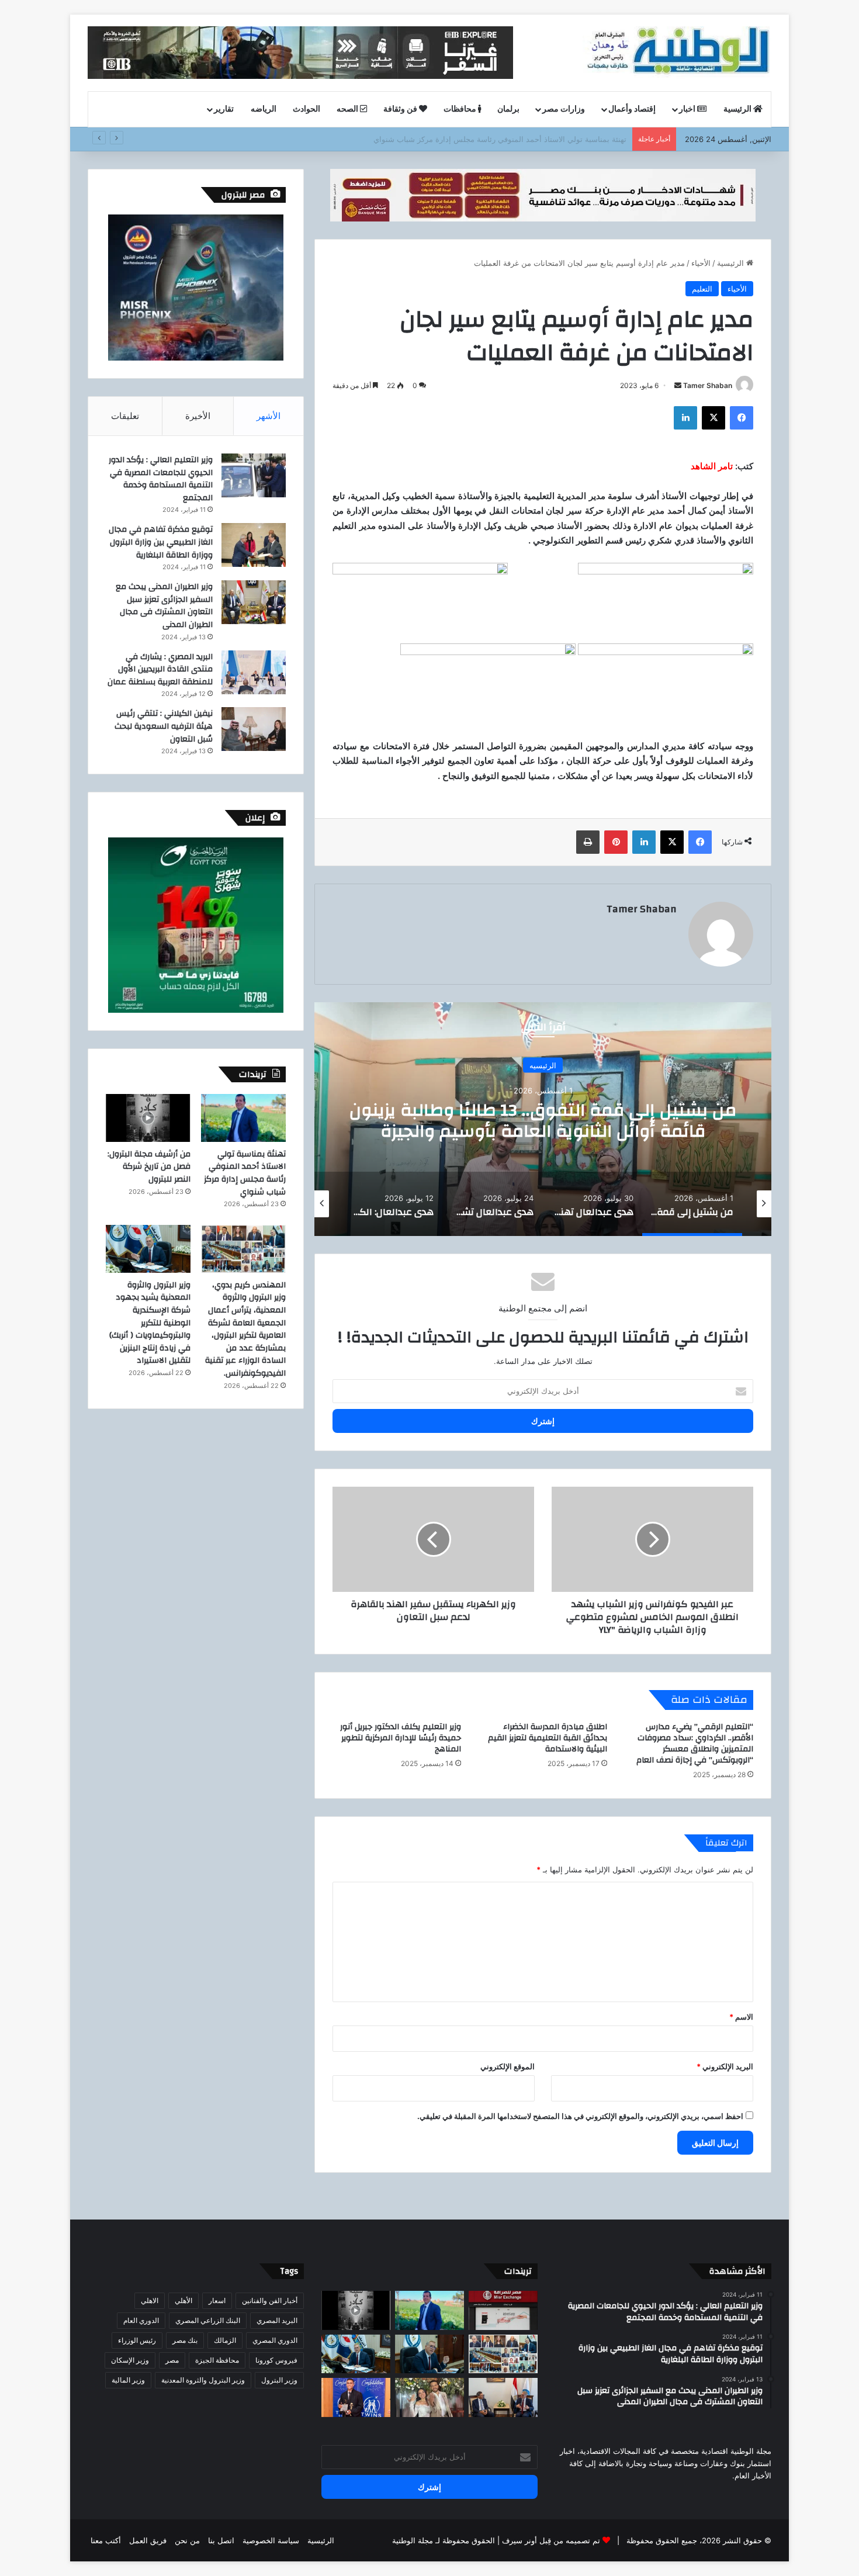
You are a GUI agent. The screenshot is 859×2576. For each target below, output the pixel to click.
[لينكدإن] (685, 418)
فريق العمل (148, 2540)
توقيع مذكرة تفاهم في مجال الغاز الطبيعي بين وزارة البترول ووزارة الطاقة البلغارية (161, 542)
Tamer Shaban (708, 385)
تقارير (224, 109)
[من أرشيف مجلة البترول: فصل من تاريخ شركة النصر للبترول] (148, 1118)
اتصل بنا (221, 2540)
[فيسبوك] (742, 418)
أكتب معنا (106, 2540)
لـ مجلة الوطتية (416, 2540)
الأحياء (701, 263)
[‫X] (713, 418)
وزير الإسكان (130, 2360)
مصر (172, 2360)
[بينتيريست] (616, 842)
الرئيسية (738, 109)
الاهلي (150, 2300)
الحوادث (306, 109)
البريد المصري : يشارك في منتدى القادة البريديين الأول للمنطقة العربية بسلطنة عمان (160, 669)
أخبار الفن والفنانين (270, 2300)
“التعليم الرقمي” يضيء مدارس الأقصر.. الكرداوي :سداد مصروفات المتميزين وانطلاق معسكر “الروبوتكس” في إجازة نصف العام (695, 1744)
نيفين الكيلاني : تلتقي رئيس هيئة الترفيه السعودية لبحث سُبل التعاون (164, 726)
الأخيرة (198, 416)
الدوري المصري (275, 2340)
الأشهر (269, 416)
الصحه (348, 109)
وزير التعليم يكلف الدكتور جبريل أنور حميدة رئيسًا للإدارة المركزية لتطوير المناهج (401, 1738)
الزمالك (225, 2340)
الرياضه (264, 109)
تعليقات (125, 416)
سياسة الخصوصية (271, 2540)
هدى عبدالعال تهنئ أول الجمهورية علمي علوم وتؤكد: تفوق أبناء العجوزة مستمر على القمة (543, 1121)
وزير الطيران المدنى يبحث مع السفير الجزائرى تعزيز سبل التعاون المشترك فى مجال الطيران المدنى (164, 606)
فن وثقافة (401, 109)
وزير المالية (128, 2380)
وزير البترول (279, 2380)
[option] (543, 1119)
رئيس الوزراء (137, 2340)
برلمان (508, 109)
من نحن (187, 2540)
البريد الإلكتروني (725, 2066)
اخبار (688, 109)
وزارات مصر (564, 109)
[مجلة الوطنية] (677, 53)
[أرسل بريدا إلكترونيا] (678, 385)
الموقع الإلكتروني (508, 2066)
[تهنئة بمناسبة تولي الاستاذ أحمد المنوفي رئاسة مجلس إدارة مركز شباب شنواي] (243, 1118)
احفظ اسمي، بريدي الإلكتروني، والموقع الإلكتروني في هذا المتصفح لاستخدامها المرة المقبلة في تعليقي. (580, 2116)
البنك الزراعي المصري (208, 2320)
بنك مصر (185, 2340)
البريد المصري (277, 2320)
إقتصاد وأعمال (632, 109)
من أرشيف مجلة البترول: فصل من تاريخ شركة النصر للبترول (531, 139)
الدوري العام (141, 2320)
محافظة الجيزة (217, 2360)
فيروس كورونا (276, 2360)
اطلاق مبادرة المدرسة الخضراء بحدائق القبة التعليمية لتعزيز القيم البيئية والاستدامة (548, 1738)
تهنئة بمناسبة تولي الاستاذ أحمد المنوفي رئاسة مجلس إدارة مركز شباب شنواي (245, 1173)
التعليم (702, 289)
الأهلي (183, 2300)
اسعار (217, 2300)
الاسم (741, 2017)
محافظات (461, 109)
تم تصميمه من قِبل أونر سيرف (551, 2540)
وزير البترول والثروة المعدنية (203, 2380)
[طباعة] (588, 842)
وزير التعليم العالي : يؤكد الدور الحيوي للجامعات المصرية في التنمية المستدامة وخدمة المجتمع (161, 479)
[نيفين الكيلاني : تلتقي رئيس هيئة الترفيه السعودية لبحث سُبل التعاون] (254, 729)
